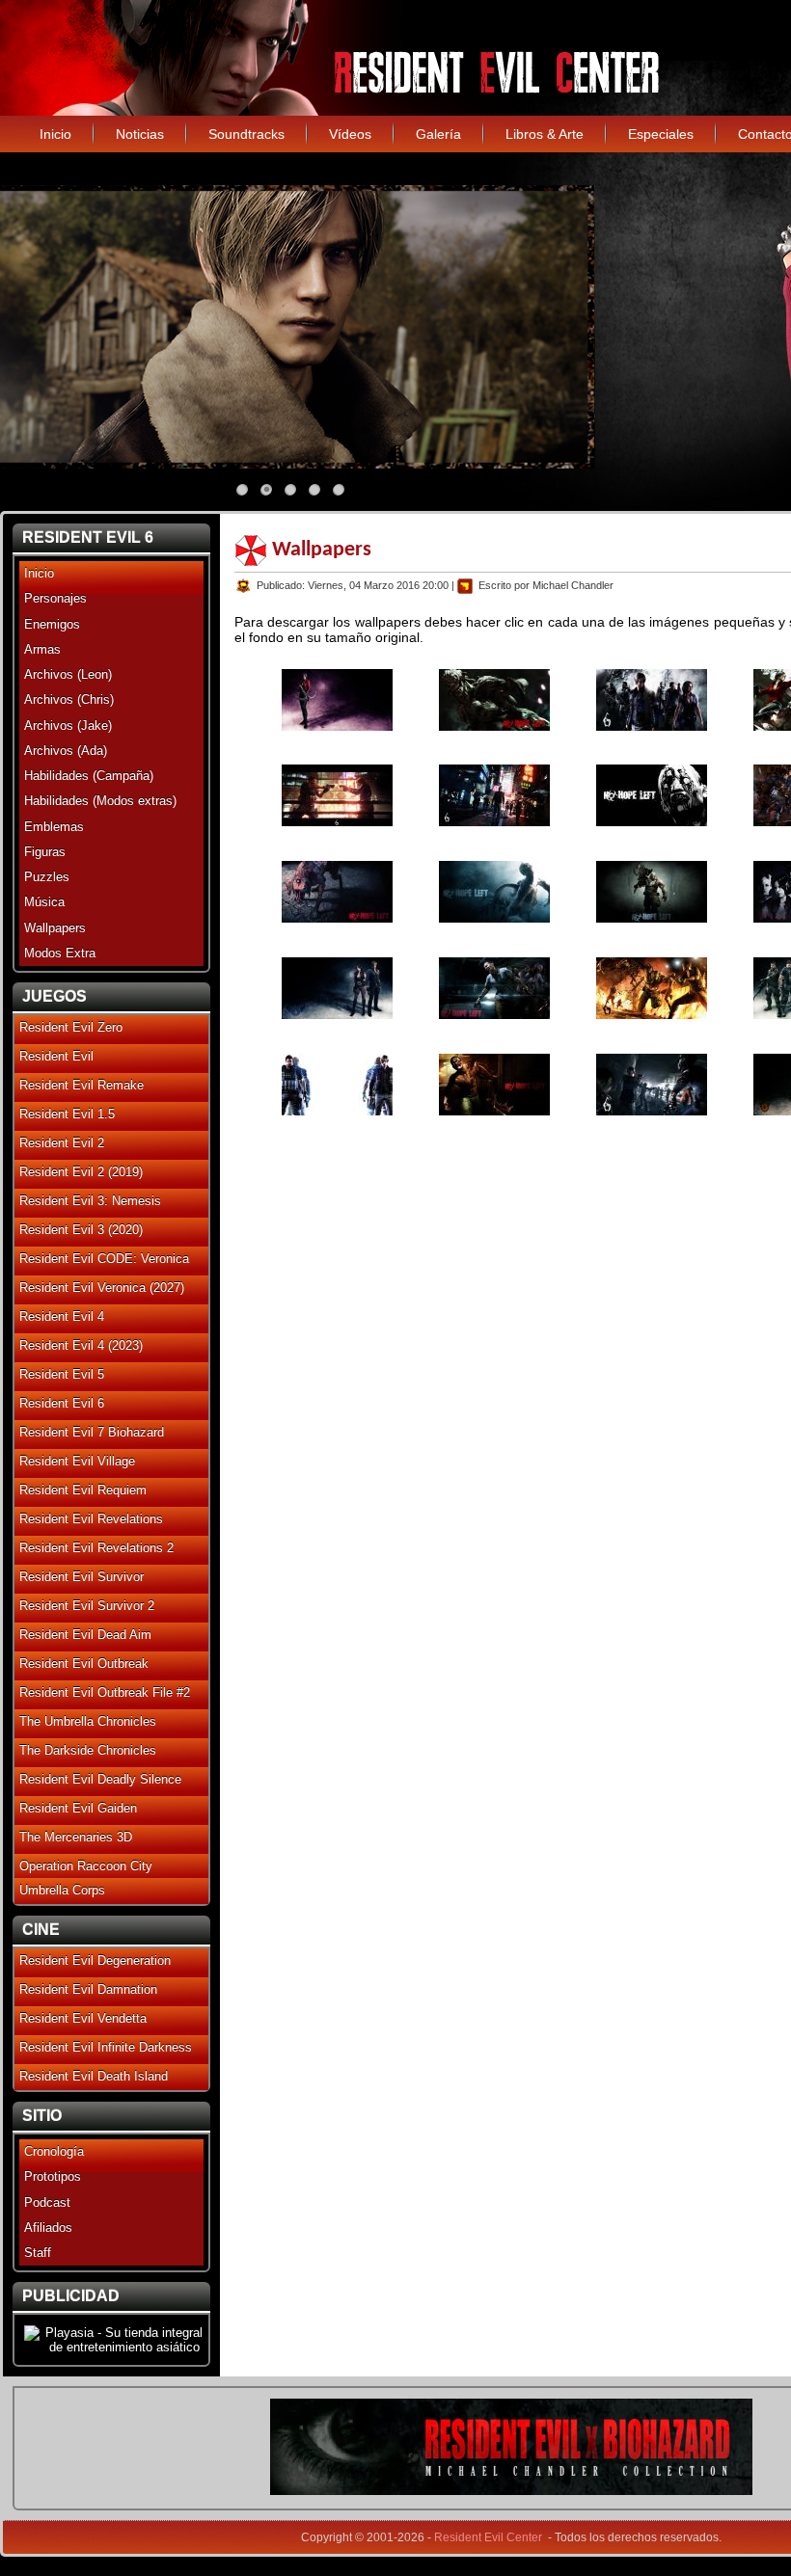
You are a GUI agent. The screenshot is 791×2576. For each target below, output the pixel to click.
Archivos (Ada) (66, 751)
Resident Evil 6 (62, 1403)
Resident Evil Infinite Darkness (106, 2047)
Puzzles (47, 877)
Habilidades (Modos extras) (100, 801)
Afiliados (48, 2227)
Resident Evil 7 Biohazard (92, 1432)
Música (44, 902)
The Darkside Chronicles (88, 1750)
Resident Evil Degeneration (95, 1960)
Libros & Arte (545, 134)
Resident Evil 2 (62, 1143)
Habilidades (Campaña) (89, 776)
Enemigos (52, 624)
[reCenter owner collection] (511, 2491)
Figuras (45, 852)
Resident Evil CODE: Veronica (104, 1259)
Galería (438, 134)
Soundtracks (246, 134)
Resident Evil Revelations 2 (96, 1548)
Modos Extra (60, 953)
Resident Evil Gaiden (78, 1808)
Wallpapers (55, 928)
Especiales (661, 134)
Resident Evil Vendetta (83, 2018)
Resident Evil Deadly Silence (100, 1779)
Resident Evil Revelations (91, 1519)
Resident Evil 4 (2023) (81, 1345)
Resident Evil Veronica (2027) (102, 1288)
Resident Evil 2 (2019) (81, 1172)
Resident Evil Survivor (82, 1577)
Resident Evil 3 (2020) (81, 1230)
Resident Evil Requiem (83, 1490)
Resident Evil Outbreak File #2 (105, 1692)
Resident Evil (56, 1056)
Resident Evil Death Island (94, 2076)
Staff (38, 2253)
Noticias (140, 134)
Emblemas (54, 827)
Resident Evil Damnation (88, 1989)
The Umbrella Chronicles (88, 1721)
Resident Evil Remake (82, 1085)
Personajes (55, 598)
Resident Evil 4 (62, 1316)
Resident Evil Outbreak (84, 1664)
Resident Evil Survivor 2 (87, 1606)
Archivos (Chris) (69, 699)
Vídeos (350, 134)
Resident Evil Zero (71, 1027)
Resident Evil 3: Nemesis (90, 1201)
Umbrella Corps (62, 1890)
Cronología (54, 2151)
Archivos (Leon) (68, 674)
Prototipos (53, 2176)
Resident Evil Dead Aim (85, 1635)
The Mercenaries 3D (76, 1837)
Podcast (47, 2202)
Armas (42, 649)
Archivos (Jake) (68, 725)
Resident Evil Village (77, 1461)
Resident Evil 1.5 (67, 1114)
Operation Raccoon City (86, 1866)
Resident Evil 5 (62, 1374)
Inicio (55, 134)
